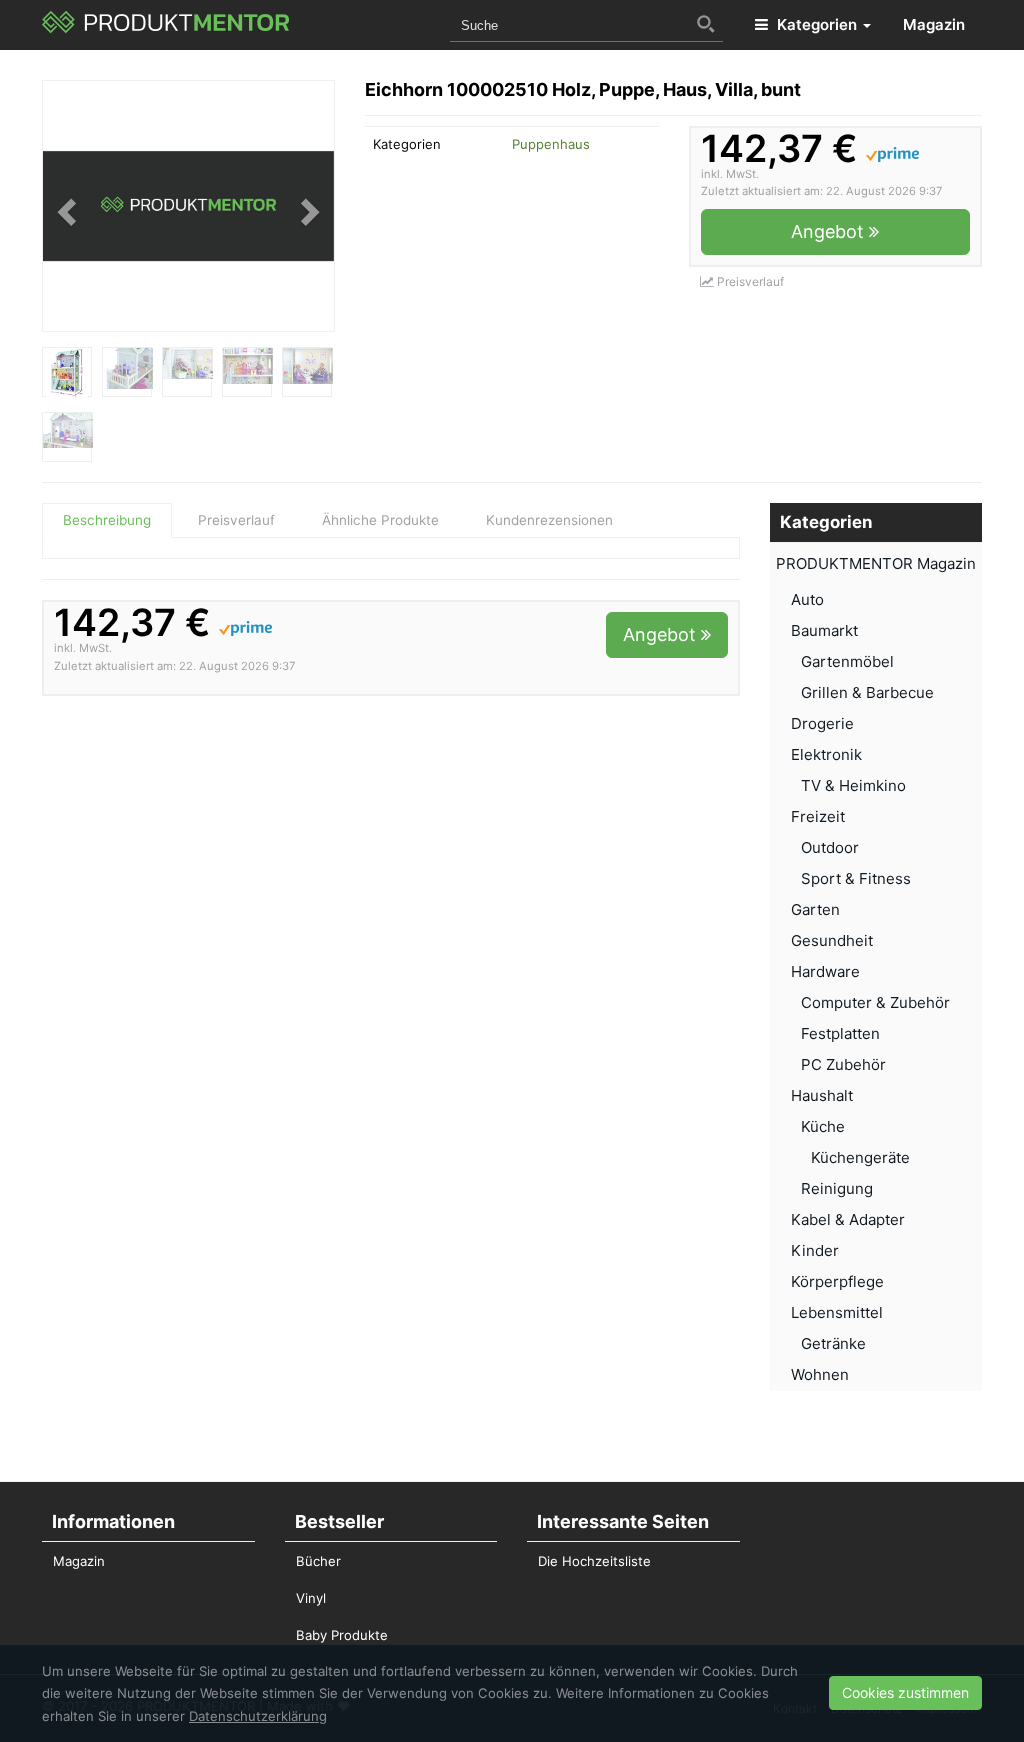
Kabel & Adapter (848, 1219)
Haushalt (822, 1095)
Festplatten (840, 1033)
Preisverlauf (749, 281)
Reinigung (837, 1188)
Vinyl (311, 1598)
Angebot (830, 231)
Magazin (934, 24)
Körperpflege (837, 1281)
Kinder (815, 1250)
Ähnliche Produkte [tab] (380, 520)
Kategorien (817, 24)
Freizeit (818, 816)
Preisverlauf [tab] (236, 520)
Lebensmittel (837, 1312)
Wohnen (820, 1374)
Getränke (833, 1343)
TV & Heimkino (853, 785)
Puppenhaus (551, 144)
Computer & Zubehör (875, 1002)
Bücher (318, 1561)
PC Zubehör (843, 1064)
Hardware (825, 971)
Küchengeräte (860, 1157)
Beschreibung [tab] (107, 520)
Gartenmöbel (847, 661)
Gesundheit (832, 940)
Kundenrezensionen (549, 520)
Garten (815, 909)
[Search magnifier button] (706, 24)
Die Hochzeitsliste (594, 1561)
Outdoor (830, 847)
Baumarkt (824, 630)
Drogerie (822, 723)
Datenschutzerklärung (258, 1716)
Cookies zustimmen (905, 1692)
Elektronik (826, 754)
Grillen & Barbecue (867, 692)
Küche (823, 1126)
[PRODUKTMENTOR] (166, 25)
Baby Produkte (342, 1635)
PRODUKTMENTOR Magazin (876, 563)
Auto (807, 599)
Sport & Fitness (856, 878)
